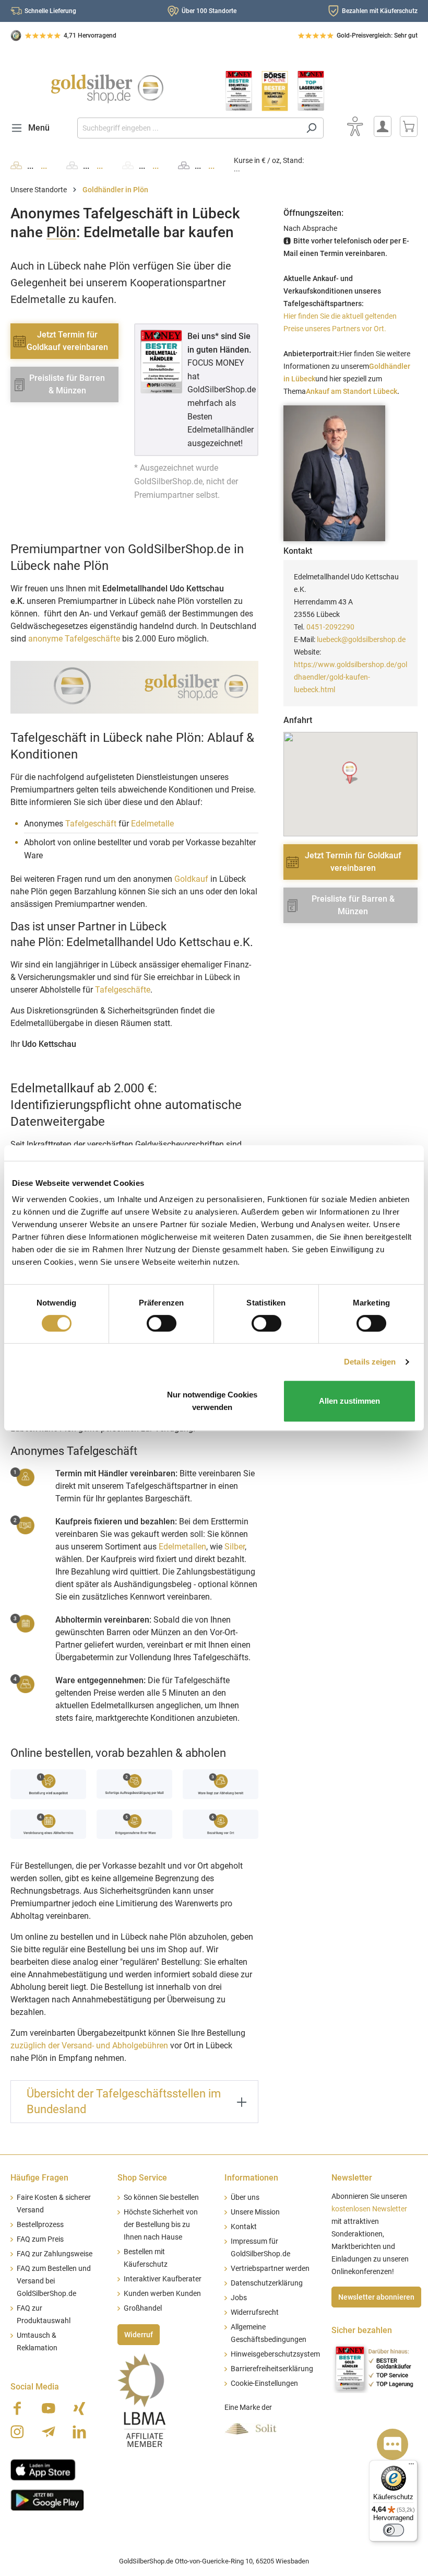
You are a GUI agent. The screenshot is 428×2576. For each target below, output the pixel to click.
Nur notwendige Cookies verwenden (212, 1401)
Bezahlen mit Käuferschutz (380, 11)
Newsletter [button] (352, 2178)
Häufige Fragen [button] (39, 2178)
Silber (235, 1547)
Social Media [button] (35, 2387)
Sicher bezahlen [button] (362, 2330)
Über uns (245, 2198)
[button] (350, 773)
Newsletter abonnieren (376, 2297)
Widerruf (139, 2335)
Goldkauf (191, 879)
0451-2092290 (330, 627)
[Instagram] (17, 2432)
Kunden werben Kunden (162, 2294)
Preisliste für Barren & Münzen (67, 384)
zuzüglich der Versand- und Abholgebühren (89, 2045)
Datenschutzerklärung (267, 2283)
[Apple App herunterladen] (43, 2469)
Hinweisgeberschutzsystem (275, 2354)
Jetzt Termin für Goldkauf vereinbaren (67, 341)
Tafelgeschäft (91, 824)
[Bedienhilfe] (355, 126)
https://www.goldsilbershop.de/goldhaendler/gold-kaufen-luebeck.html (350, 677)
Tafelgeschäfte (123, 990)
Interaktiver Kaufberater (163, 2279)
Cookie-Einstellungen (264, 2383)
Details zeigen (370, 1362)
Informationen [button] (251, 2178)
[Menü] (411, 2466)
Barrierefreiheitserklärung (272, 2369)
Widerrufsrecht (255, 2312)
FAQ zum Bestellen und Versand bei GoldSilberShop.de (54, 2281)
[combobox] (188, 128)
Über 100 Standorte (209, 11)
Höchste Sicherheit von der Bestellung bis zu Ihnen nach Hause (161, 2225)
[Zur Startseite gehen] (107, 89)
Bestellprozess (40, 2225)
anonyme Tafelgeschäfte (74, 639)
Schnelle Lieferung (50, 11)
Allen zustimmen (349, 1401)
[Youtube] (49, 2408)
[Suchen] (311, 128)
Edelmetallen (182, 1547)
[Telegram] (49, 2432)
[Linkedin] (79, 2432)
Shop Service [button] (142, 2178)
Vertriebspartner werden (270, 2269)
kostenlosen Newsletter (369, 2209)
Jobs (239, 2298)
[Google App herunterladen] (47, 2499)
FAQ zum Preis (40, 2239)
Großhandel (143, 2308)
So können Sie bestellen (161, 2198)
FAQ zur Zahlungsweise (55, 2254)
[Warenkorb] (409, 126)
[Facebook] (17, 2408)
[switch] (162, 1323)
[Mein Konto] (383, 126)
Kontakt (244, 2227)
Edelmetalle (152, 824)
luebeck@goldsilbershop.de (361, 639)
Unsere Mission (255, 2212)
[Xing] (79, 2408)
